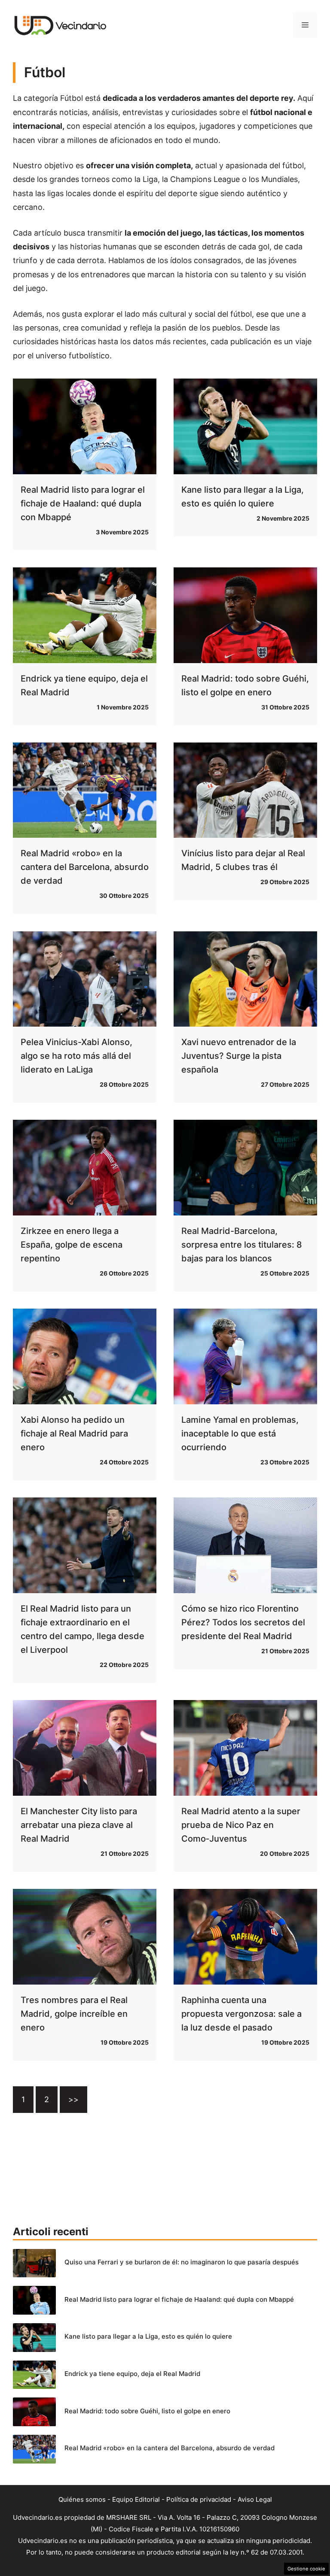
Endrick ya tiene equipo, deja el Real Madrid (132, 2374)
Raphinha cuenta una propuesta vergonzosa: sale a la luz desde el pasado (241, 2014)
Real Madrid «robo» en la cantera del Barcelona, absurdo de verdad (85, 867)
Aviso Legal (255, 2499)
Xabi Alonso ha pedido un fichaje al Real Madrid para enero (74, 1433)
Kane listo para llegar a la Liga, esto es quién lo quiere (148, 2336)
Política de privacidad (199, 2499)
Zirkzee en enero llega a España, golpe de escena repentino (72, 1245)
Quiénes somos (82, 2499)
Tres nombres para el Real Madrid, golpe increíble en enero (74, 2014)
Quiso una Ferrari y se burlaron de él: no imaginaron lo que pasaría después (182, 2262)
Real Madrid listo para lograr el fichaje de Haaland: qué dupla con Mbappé (83, 503)
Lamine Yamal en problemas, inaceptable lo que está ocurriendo (240, 1433)
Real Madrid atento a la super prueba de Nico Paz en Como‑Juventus (241, 1825)
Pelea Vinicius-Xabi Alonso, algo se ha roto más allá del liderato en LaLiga (76, 1056)
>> (73, 2099)
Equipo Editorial (136, 2499)
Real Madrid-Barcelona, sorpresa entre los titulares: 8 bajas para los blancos (242, 1245)
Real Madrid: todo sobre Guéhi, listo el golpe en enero (147, 2411)
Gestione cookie (306, 2569)
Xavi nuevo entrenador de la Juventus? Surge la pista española (239, 1056)
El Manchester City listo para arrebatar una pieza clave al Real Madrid (79, 1825)
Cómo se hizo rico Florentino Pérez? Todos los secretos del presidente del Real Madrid (243, 1622)
